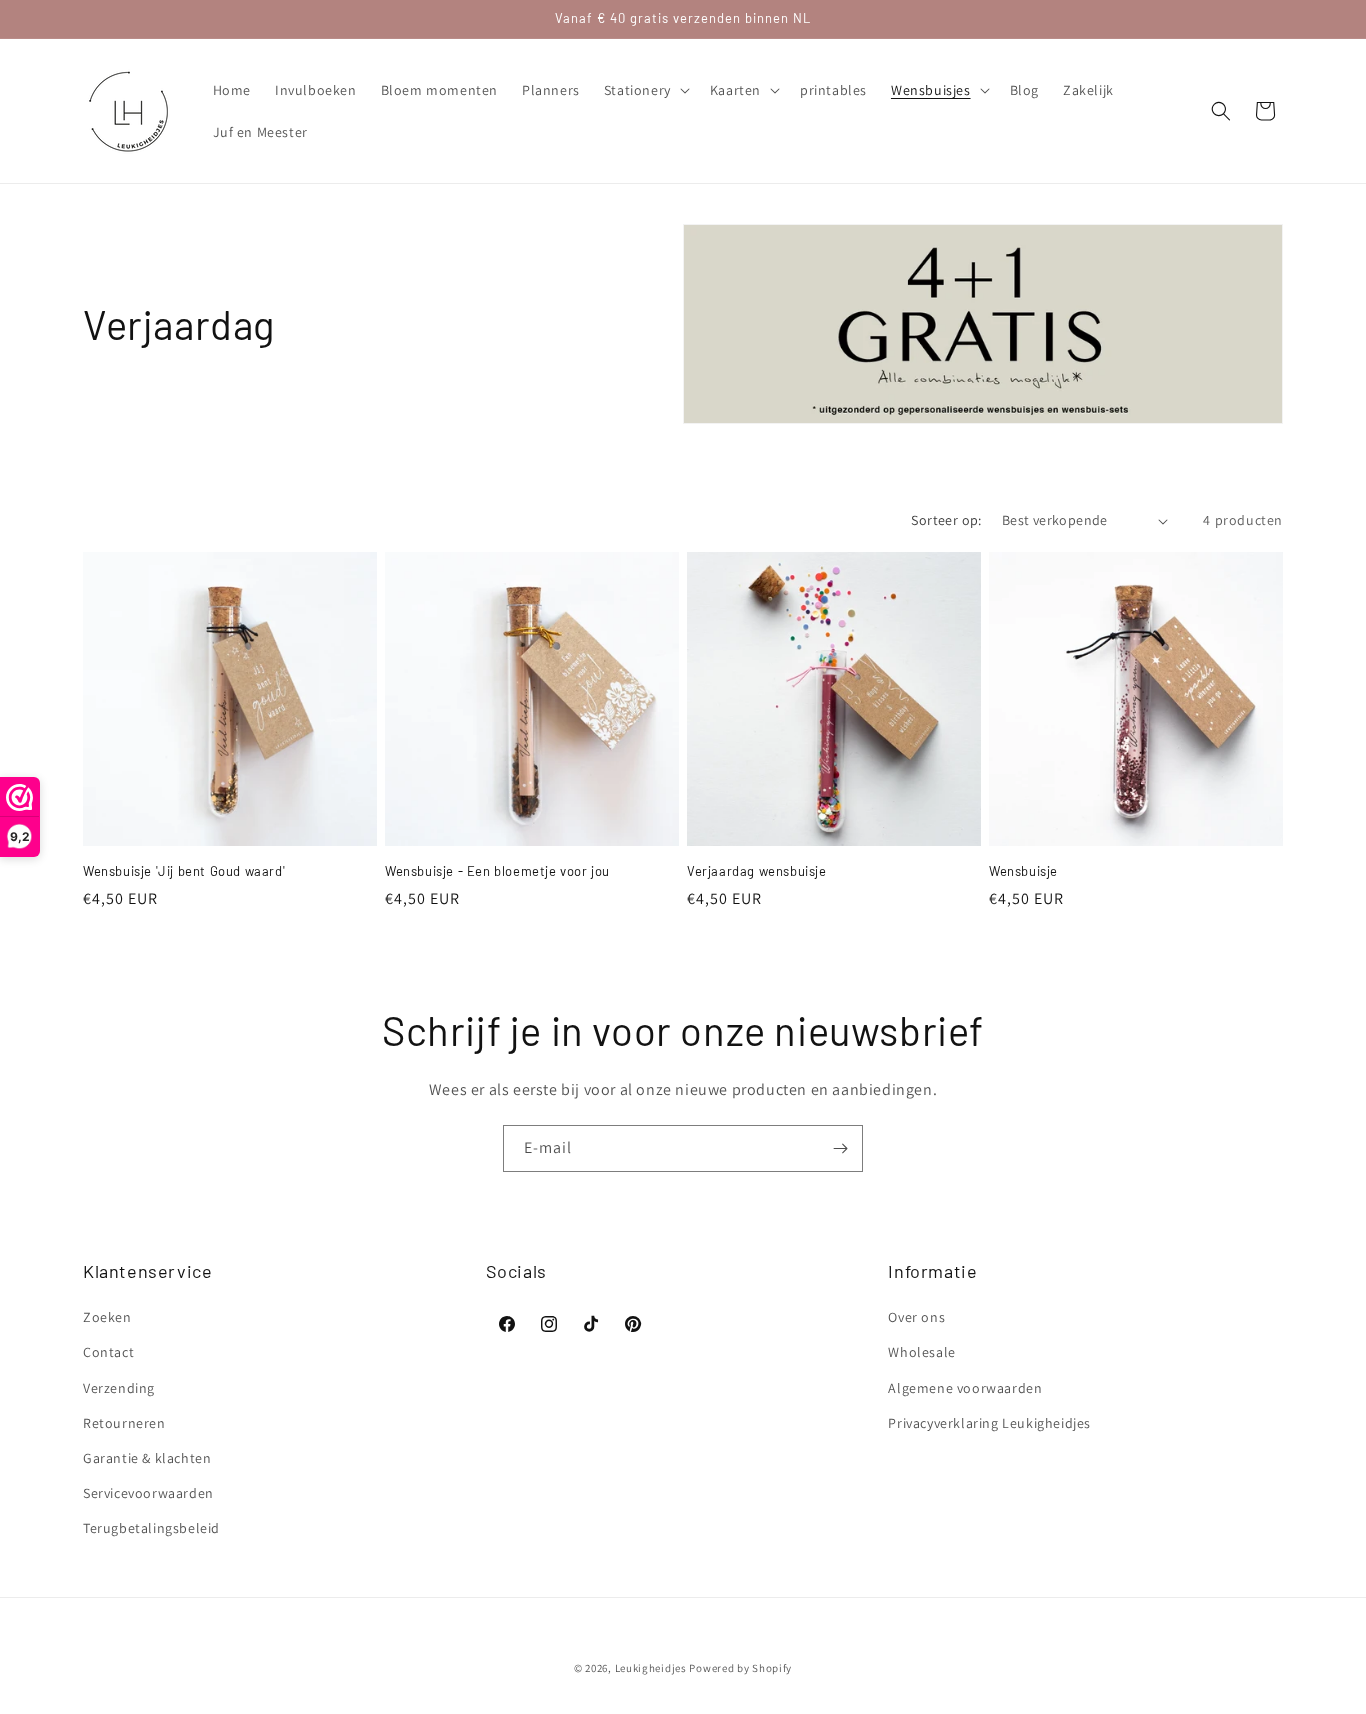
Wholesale (921, 1352)
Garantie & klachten (147, 1458)
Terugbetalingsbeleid (151, 1528)
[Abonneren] (840, 1148)
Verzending (119, 1388)
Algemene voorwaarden (965, 1388)
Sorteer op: (946, 520)
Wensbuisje (1023, 871)
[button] (645, 90)
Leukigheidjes (651, 1668)
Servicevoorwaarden (148, 1493)
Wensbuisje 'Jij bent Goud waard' (184, 871)
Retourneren (124, 1423)
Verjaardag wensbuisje (757, 871)
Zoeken (107, 1317)
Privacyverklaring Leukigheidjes (989, 1423)
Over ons (916, 1317)
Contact (108, 1352)
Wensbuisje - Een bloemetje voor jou (497, 871)
